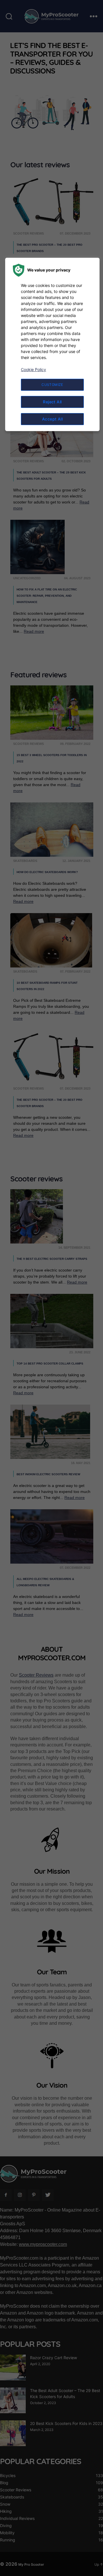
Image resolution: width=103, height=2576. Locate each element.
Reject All (52, 402)
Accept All (53, 419)
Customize (52, 385)
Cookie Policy (33, 369)
